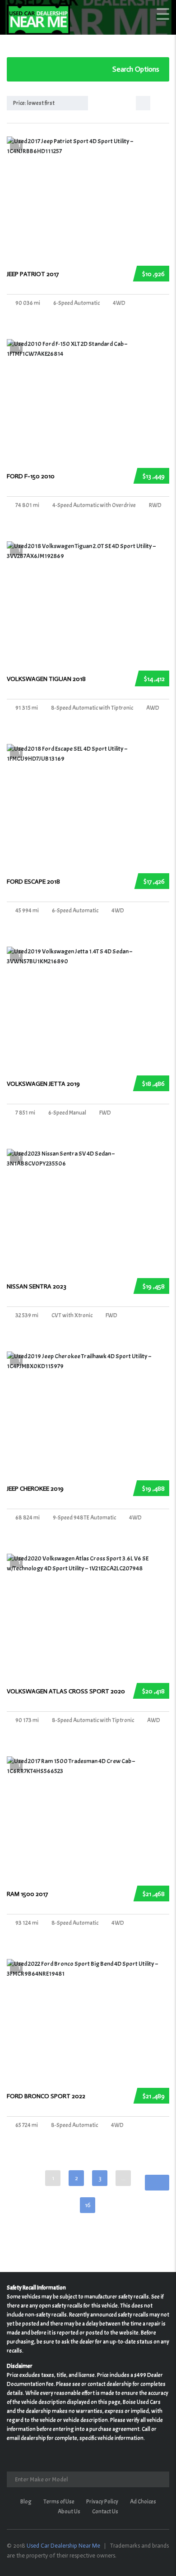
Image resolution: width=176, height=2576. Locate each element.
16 (88, 2205)
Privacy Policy (102, 2502)
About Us (69, 2512)
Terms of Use (59, 2502)
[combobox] (47, 103)
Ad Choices (143, 2502)
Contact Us (105, 2512)
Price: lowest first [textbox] (34, 103)
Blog (26, 2502)
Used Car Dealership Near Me (63, 2546)
